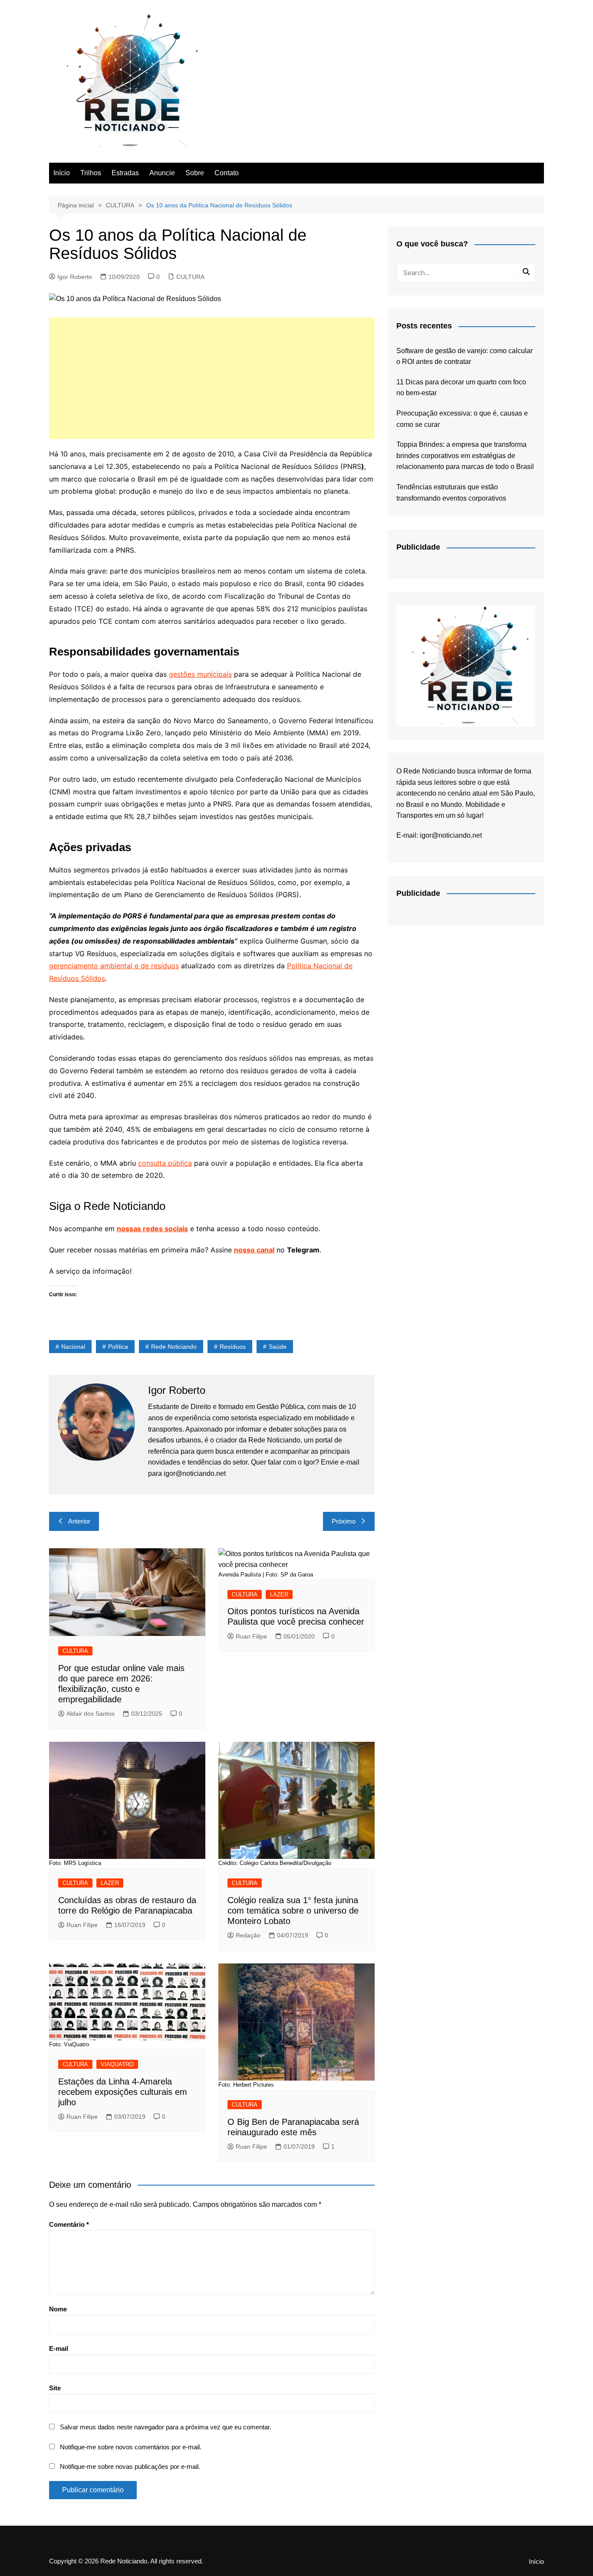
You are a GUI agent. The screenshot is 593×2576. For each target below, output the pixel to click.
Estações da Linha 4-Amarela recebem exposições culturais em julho (123, 2092)
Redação (248, 1935)
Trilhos (91, 173)
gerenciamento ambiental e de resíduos (114, 966)
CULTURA (190, 277)
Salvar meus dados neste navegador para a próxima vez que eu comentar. (166, 2427)
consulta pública (165, 1163)
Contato (227, 173)
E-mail (59, 2348)
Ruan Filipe (251, 1636)
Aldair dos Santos (91, 1714)
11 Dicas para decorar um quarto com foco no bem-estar (461, 388)
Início (62, 173)
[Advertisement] (212, 378)
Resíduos (233, 1347)
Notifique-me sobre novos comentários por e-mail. (131, 2447)
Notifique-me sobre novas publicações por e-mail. (130, 2466)
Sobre (195, 173)
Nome (58, 2309)
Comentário (69, 2224)
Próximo (344, 1521)
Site (55, 2388)
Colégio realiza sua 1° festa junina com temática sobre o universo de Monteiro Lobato (293, 1911)
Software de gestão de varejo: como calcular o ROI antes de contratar (465, 356)
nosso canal (254, 1250)
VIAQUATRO (117, 2064)
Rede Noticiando (174, 1347)
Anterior (79, 1521)
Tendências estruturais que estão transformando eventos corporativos (451, 493)
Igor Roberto (75, 277)
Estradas (125, 173)
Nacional (73, 1347)
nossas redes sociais (152, 1229)
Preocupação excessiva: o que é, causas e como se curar (462, 419)
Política (118, 1347)
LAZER (279, 1594)
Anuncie (162, 173)
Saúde (278, 1347)
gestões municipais (200, 674)
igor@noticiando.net (451, 835)
